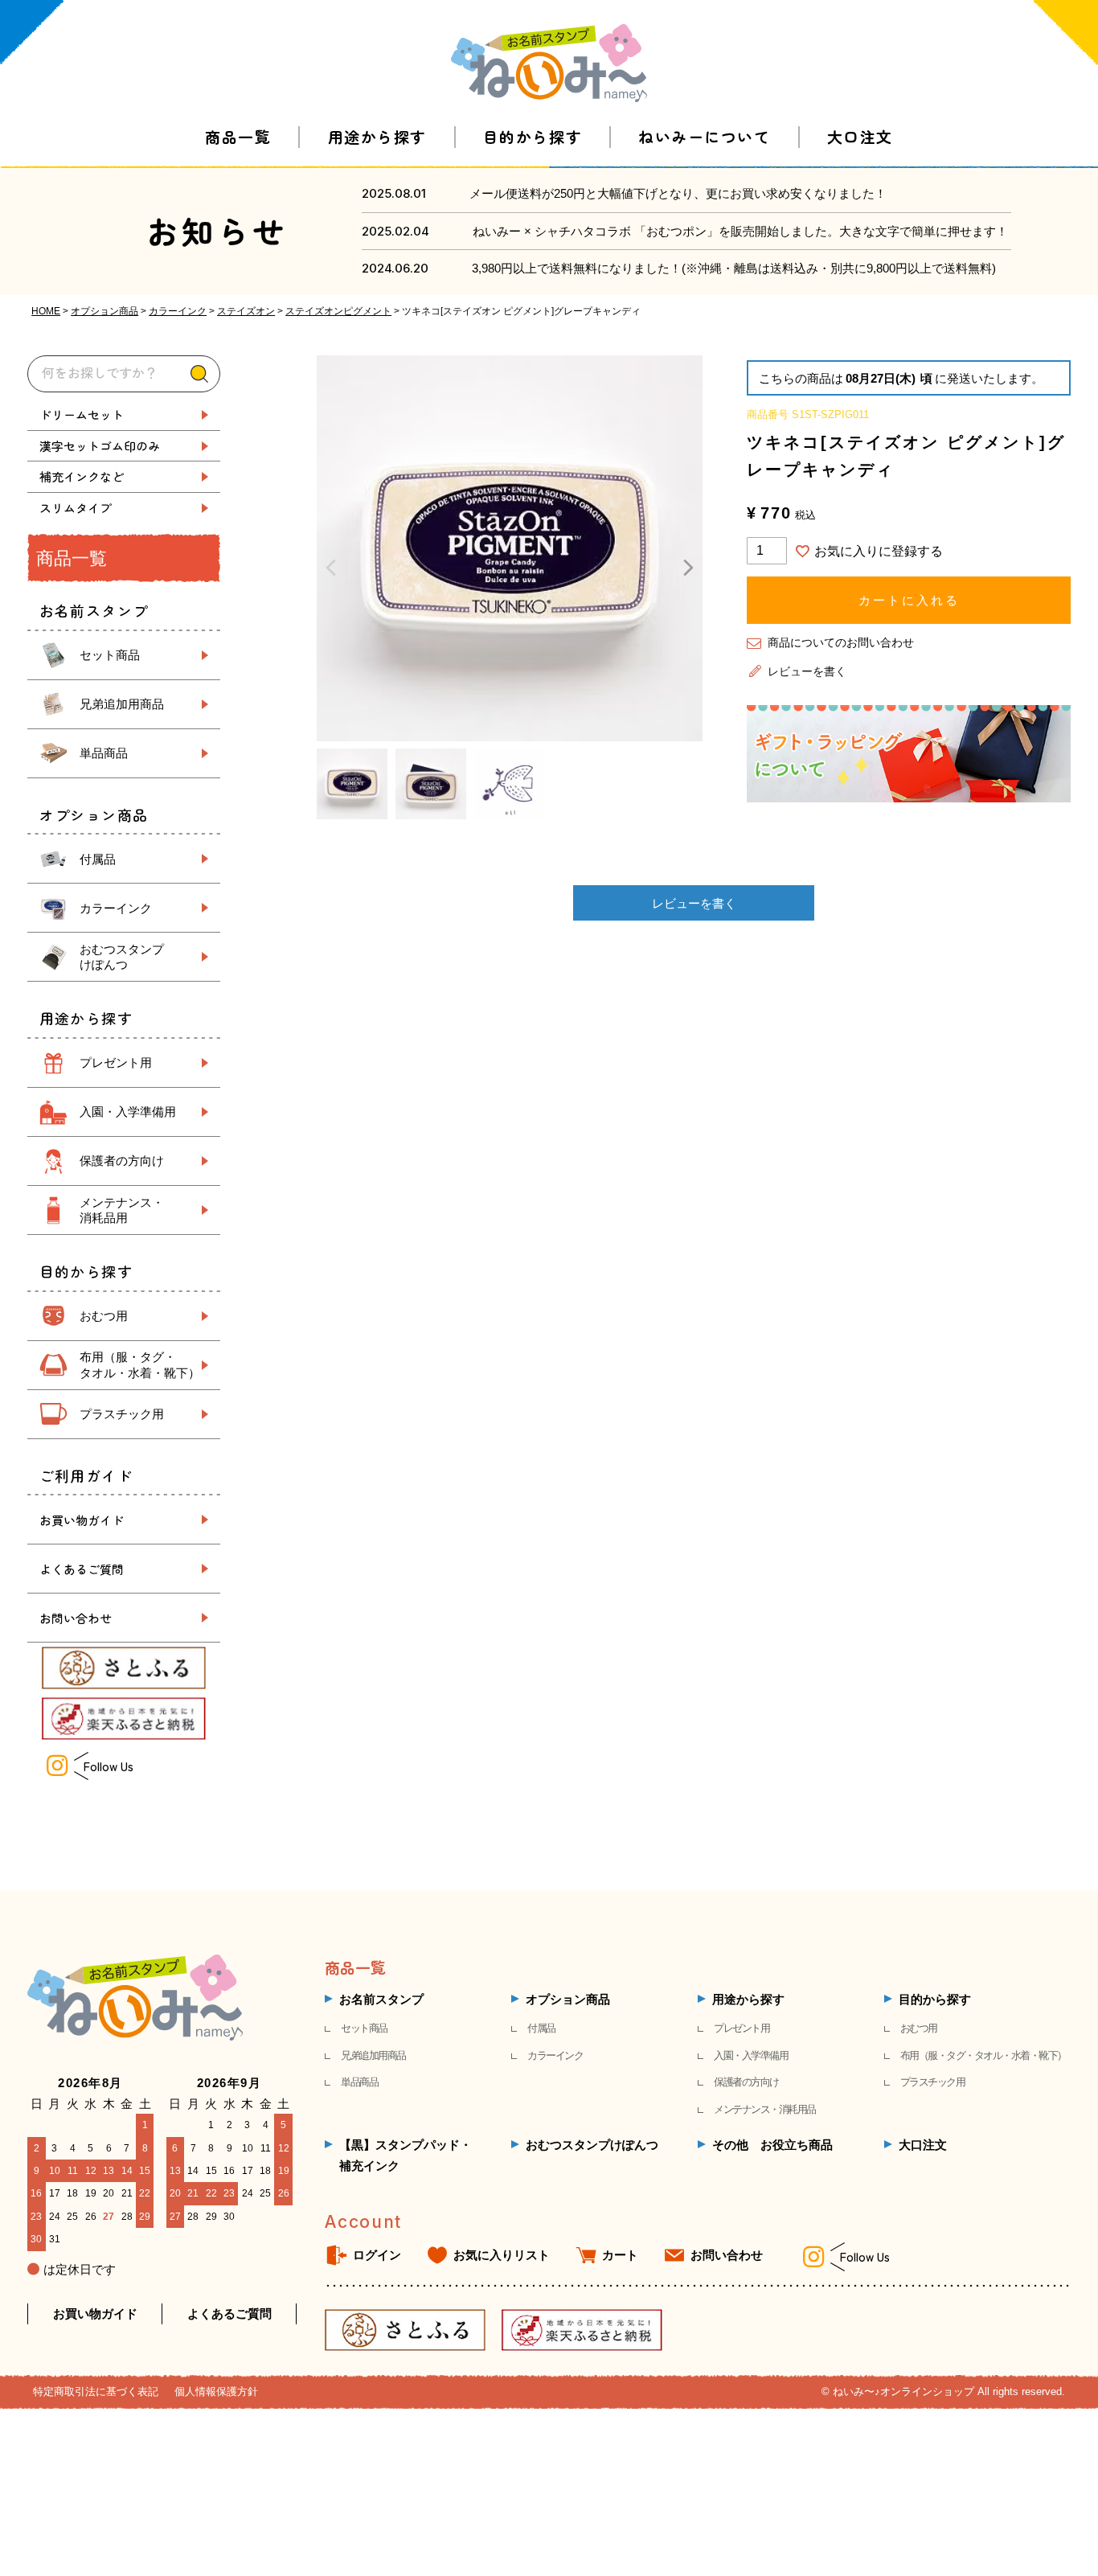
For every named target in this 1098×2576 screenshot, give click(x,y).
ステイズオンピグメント (338, 311)
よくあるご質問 (82, 1569)
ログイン (377, 2255)
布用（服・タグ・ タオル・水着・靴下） (140, 1365)
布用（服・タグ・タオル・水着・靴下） (983, 2055)
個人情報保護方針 (216, 2391)
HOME (46, 311)
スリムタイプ (76, 508)
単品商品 (104, 753)
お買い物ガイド (82, 1520)
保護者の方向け (122, 1161)
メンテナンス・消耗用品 (765, 2109)
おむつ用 (104, 1316)
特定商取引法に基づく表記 (96, 2391)
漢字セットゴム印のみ (100, 446)
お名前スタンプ (381, 1999)
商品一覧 (238, 136)
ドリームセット (82, 414)
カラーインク (178, 311)
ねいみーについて (704, 136)
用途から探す (377, 136)
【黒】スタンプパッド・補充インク (406, 2155)
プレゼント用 (116, 1062)
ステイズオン (246, 311)
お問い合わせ (76, 1618)
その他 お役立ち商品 (772, 2145)
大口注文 (860, 136)
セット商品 (110, 655)
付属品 (98, 859)
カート (620, 2255)
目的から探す (533, 136)
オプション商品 (104, 311)
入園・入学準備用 (128, 1112)
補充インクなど (82, 476)
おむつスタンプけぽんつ (592, 2145)
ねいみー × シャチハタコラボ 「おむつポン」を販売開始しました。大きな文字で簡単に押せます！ (740, 231)
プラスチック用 (122, 1414)
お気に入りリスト (502, 2255)
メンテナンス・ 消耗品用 (122, 1210)
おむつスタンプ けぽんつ (122, 957)
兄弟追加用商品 (122, 704)
